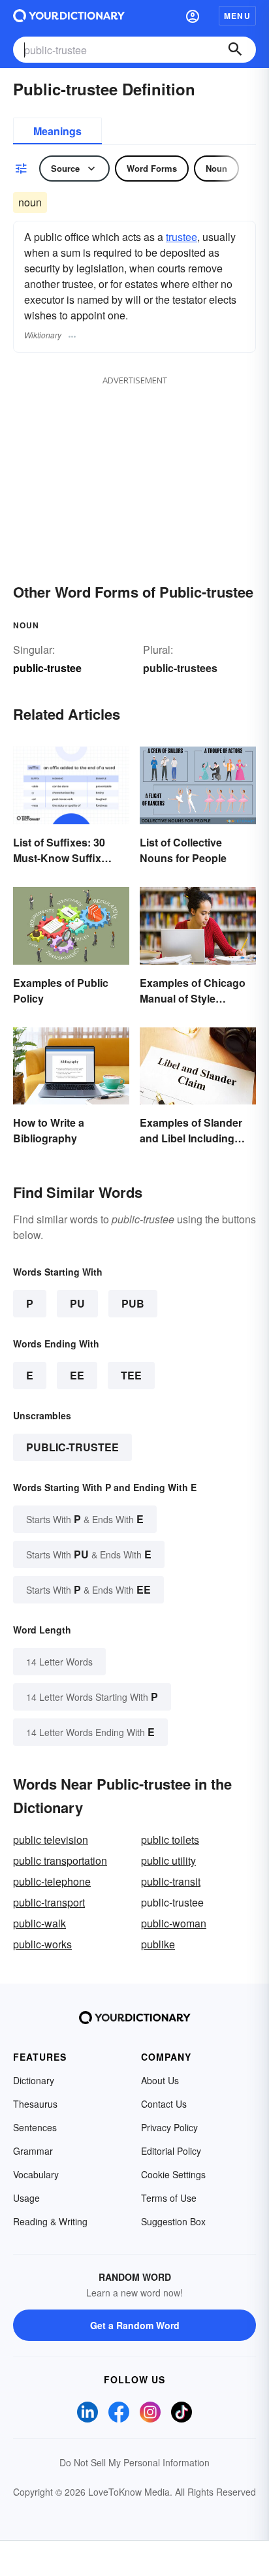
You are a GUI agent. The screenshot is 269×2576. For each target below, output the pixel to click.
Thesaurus (35, 2104)
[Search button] (235, 50)
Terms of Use (169, 2198)
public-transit (171, 1881)
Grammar (33, 2151)
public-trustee (72, 1447)
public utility (168, 1860)
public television (51, 1840)
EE (77, 1375)
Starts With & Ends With (85, 1519)
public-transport (49, 1902)
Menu (237, 16)
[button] (193, 16)
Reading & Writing (50, 2221)
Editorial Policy (171, 2151)
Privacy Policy (169, 2127)
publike (158, 1944)
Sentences (35, 2127)
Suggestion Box (173, 2221)
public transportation (60, 1860)
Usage (26, 2198)
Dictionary (34, 2080)
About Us (160, 2080)
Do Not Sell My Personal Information (134, 2462)
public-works (42, 1944)
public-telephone (52, 1881)
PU (77, 1303)
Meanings (57, 131)
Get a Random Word (135, 2325)
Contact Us (164, 2104)
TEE (131, 1375)
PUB (133, 1303)
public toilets (170, 1840)
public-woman (174, 1923)
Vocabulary (36, 2174)
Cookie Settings (173, 2174)
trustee (182, 237)
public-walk (40, 1923)
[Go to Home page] (69, 16)
